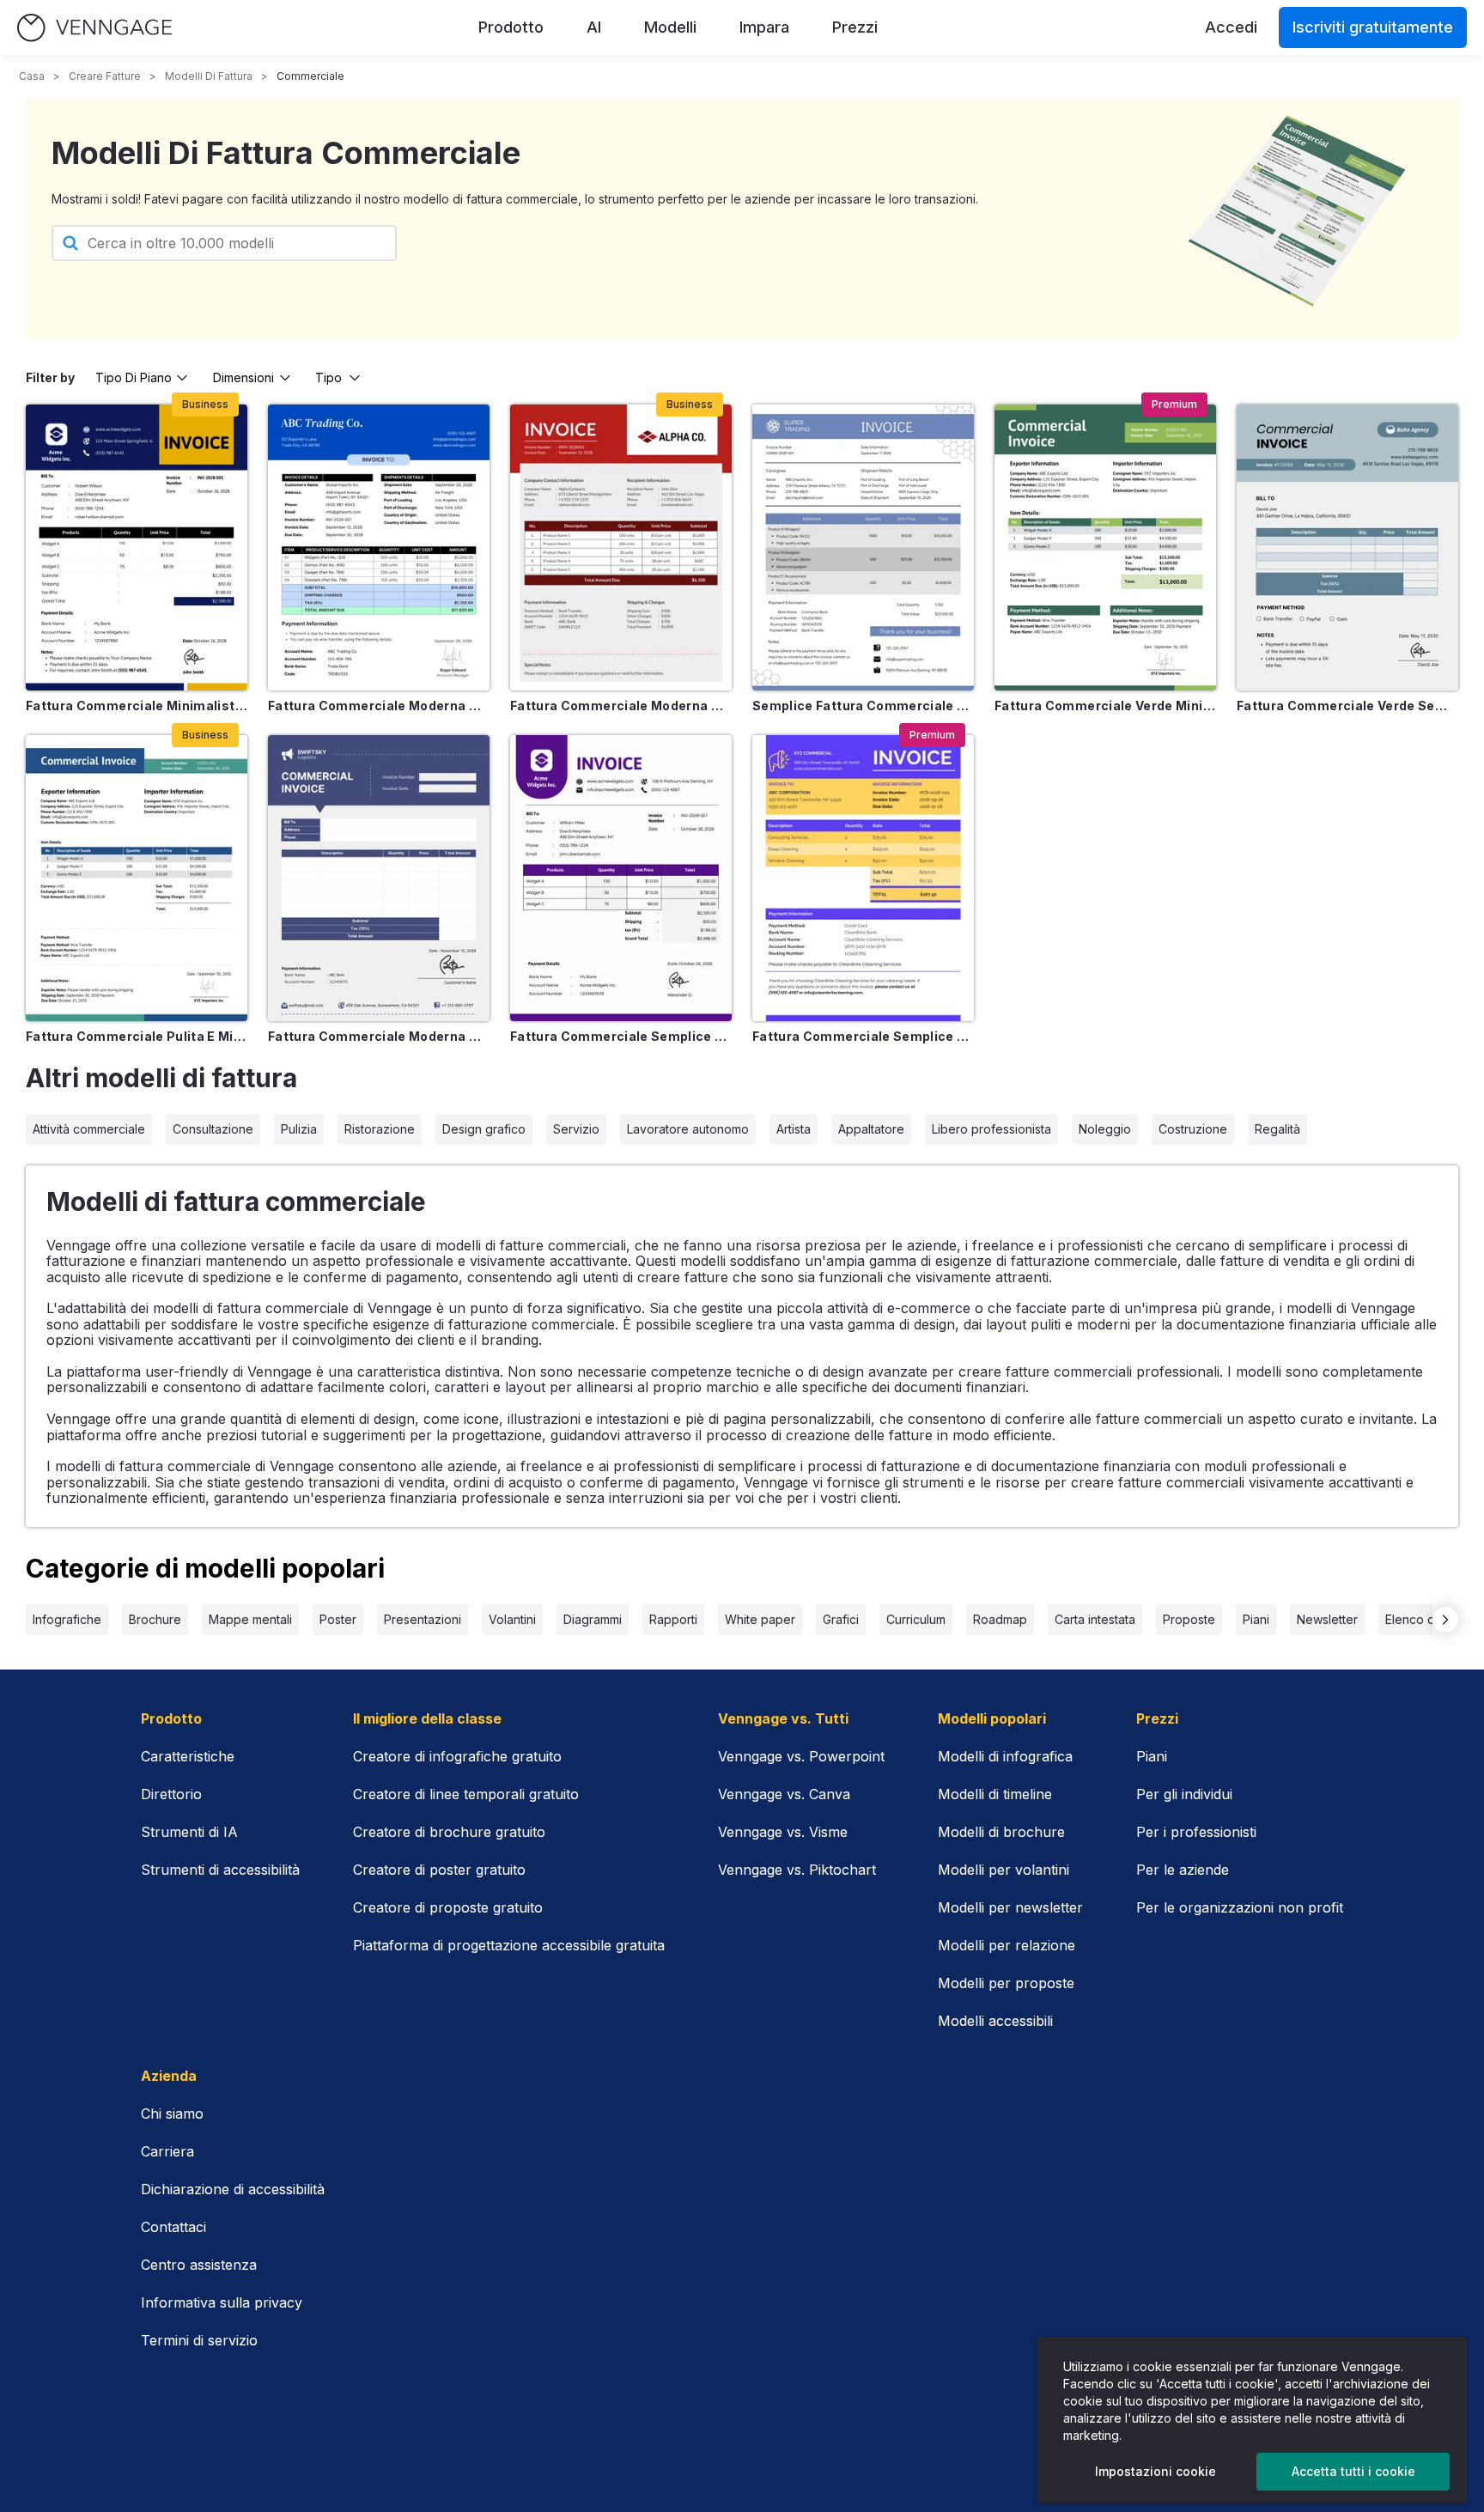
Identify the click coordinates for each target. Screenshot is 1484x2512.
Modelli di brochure (1001, 1832)
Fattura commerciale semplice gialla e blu (863, 1036)
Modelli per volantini (1004, 1870)
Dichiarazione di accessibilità (233, 2189)
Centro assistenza (199, 2265)
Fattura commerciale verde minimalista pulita (1105, 706)
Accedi (1231, 27)
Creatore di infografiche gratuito (457, 1756)
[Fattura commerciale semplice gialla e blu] (863, 878)
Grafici (841, 1619)
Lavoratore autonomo (688, 1129)
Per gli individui (1184, 1794)
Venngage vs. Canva (784, 1794)
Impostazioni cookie (1156, 2471)
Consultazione (213, 1129)
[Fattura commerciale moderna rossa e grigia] (621, 547)
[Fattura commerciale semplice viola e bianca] (621, 878)
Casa (32, 76)
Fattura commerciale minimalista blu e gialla (137, 706)
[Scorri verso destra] (1445, 1620)
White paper (760, 1619)
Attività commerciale (89, 1129)
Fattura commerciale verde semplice (1347, 706)
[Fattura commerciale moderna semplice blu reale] (379, 547)
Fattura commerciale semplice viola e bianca (621, 1036)
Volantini (512, 1619)
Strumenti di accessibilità (220, 1870)
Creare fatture (105, 76)
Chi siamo (172, 2114)
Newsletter (1327, 1619)
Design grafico (484, 1129)
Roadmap (1000, 1619)
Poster (338, 1619)
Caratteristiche (188, 1756)
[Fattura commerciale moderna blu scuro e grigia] (379, 878)
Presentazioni (423, 1619)
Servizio (576, 1129)
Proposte (1189, 1619)
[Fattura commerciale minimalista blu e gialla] (137, 547)
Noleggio (1105, 1129)
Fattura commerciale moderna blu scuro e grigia (379, 1036)
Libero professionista (991, 1129)
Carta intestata (1095, 1619)
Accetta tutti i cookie (1353, 2471)
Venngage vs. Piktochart (797, 1870)
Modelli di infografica (1005, 1756)
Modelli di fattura (209, 76)
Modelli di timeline (995, 1794)
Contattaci (173, 2227)
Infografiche (67, 1619)
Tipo (328, 377)
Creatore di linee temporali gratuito (466, 1794)
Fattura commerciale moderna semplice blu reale (379, 706)
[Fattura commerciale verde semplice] (1347, 547)
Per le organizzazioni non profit (1240, 1907)
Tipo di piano (134, 377)
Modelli (670, 27)
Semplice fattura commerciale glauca (863, 706)
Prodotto (511, 27)
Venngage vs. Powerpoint (801, 1756)
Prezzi (855, 27)
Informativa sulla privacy (222, 2302)
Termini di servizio (199, 2340)
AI (594, 27)
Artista (794, 1129)
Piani (1256, 1619)
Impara (764, 27)
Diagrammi (593, 1619)
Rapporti (673, 1619)
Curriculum (916, 1619)
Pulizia (299, 1129)
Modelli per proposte (1006, 1983)
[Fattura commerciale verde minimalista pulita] (1105, 547)
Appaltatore (871, 1129)
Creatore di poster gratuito (439, 1870)
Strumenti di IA (189, 1832)
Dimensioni (243, 377)
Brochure (155, 1619)
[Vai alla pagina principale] (94, 28)
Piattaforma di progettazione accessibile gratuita (509, 1945)
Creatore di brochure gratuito (449, 1832)
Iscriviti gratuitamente (1373, 27)
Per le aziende (1183, 1870)
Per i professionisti (1196, 1832)
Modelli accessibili (995, 2021)
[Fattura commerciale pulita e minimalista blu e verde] (137, 878)
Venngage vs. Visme (783, 1832)
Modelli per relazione (1007, 1945)
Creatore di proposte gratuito (448, 1907)
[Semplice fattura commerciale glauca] (863, 547)
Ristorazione (380, 1129)
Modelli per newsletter (1010, 1907)
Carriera (167, 2151)
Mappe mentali (250, 1619)
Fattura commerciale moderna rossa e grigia (621, 706)
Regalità (1277, 1129)
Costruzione (1193, 1129)
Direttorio (171, 1794)
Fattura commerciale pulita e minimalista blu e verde (137, 1036)
